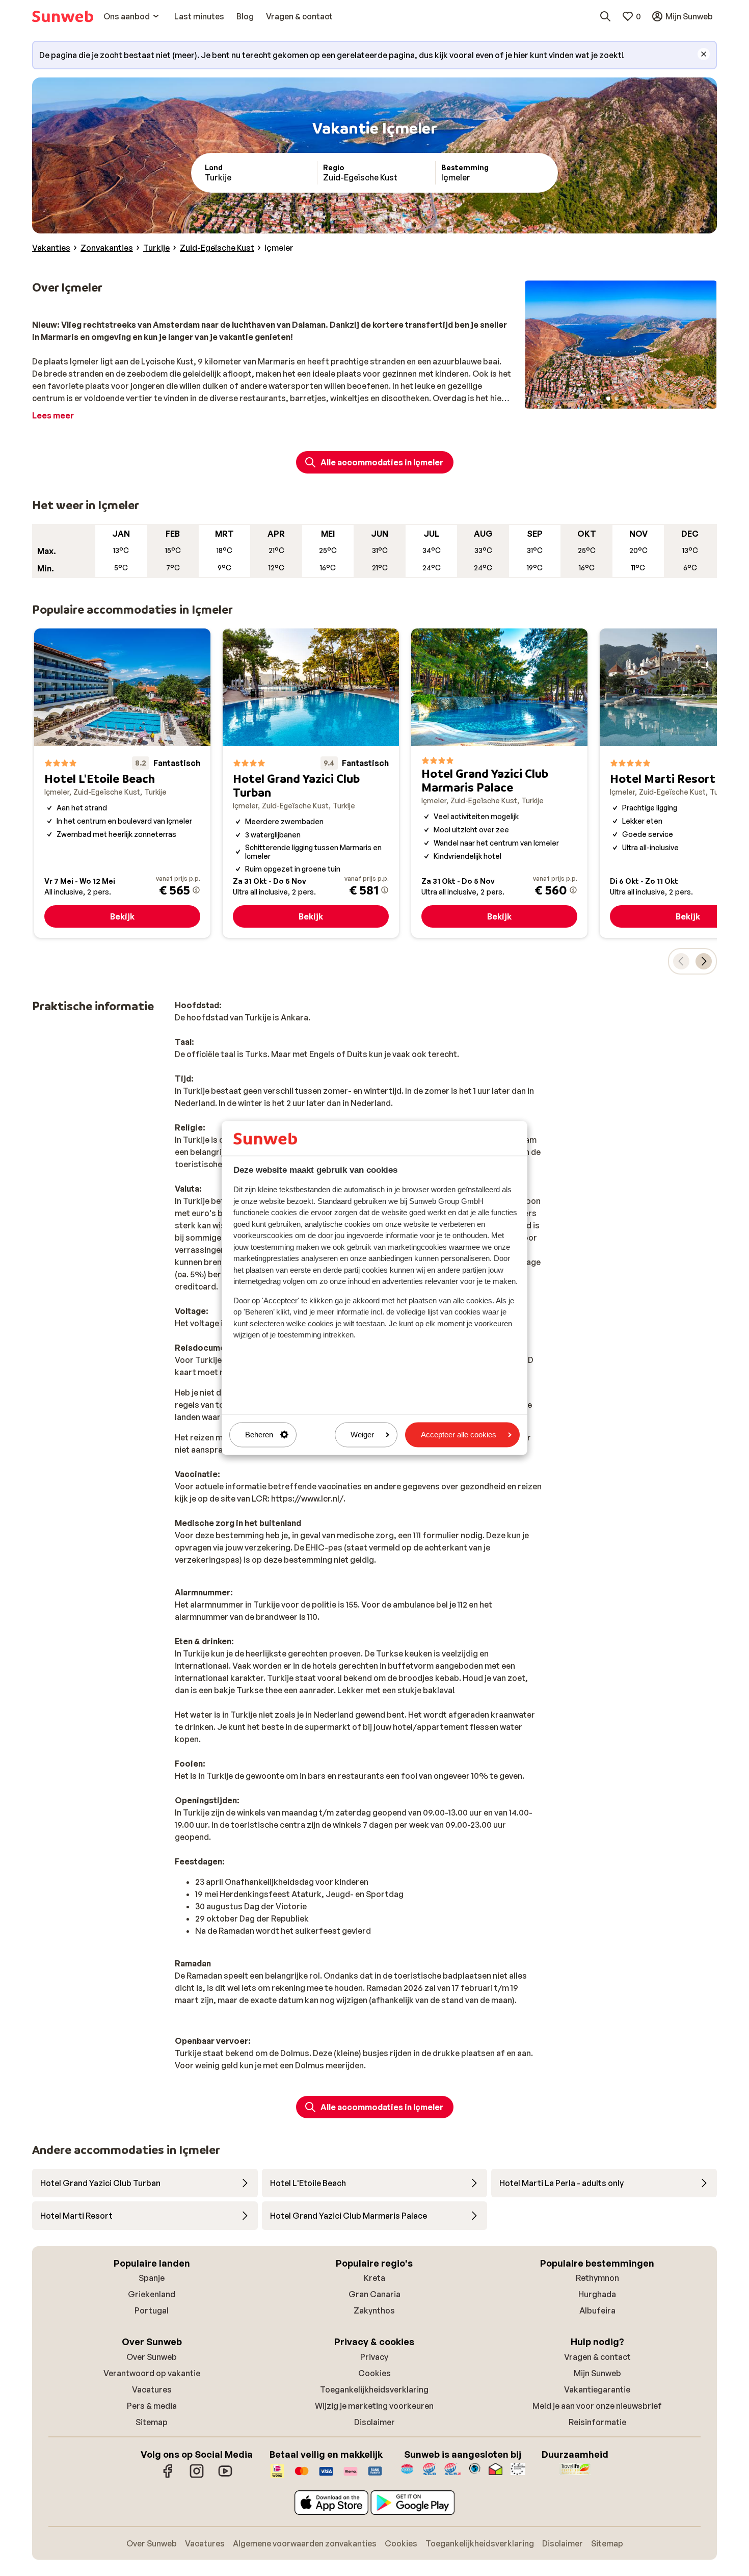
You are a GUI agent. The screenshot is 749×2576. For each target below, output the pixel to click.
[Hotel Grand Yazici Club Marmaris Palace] (499, 783)
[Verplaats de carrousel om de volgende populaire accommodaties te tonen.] (704, 961)
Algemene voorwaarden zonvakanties (305, 2543)
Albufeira (597, 2310)
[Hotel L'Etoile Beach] (122, 783)
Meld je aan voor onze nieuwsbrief (597, 2406)
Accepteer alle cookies (459, 1435)
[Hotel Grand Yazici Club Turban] (311, 783)
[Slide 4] (633, 399)
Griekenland (152, 2294)
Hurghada (597, 2294)
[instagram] (197, 2476)
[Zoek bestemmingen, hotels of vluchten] (605, 16)
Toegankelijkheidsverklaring (374, 2389)
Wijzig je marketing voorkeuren (374, 2406)
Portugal (152, 2310)
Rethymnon (597, 2278)
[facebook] (168, 2476)
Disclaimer (374, 2422)
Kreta (374, 2278)
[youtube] (225, 2476)
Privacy (374, 2357)
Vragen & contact (597, 2357)
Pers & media (152, 2406)
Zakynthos (374, 2310)
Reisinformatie (597, 2422)
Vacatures (152, 2389)
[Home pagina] (63, 16)
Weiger (362, 1435)
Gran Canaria (374, 2294)
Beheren (259, 1435)
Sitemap (152, 2422)
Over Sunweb (152, 2357)
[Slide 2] (617, 399)
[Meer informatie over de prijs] (196, 890)
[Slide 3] (625, 399)
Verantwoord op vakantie (152, 2373)
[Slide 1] (608, 399)
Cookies (374, 2373)
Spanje (152, 2278)
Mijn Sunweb (597, 2373)
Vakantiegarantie (597, 2389)
